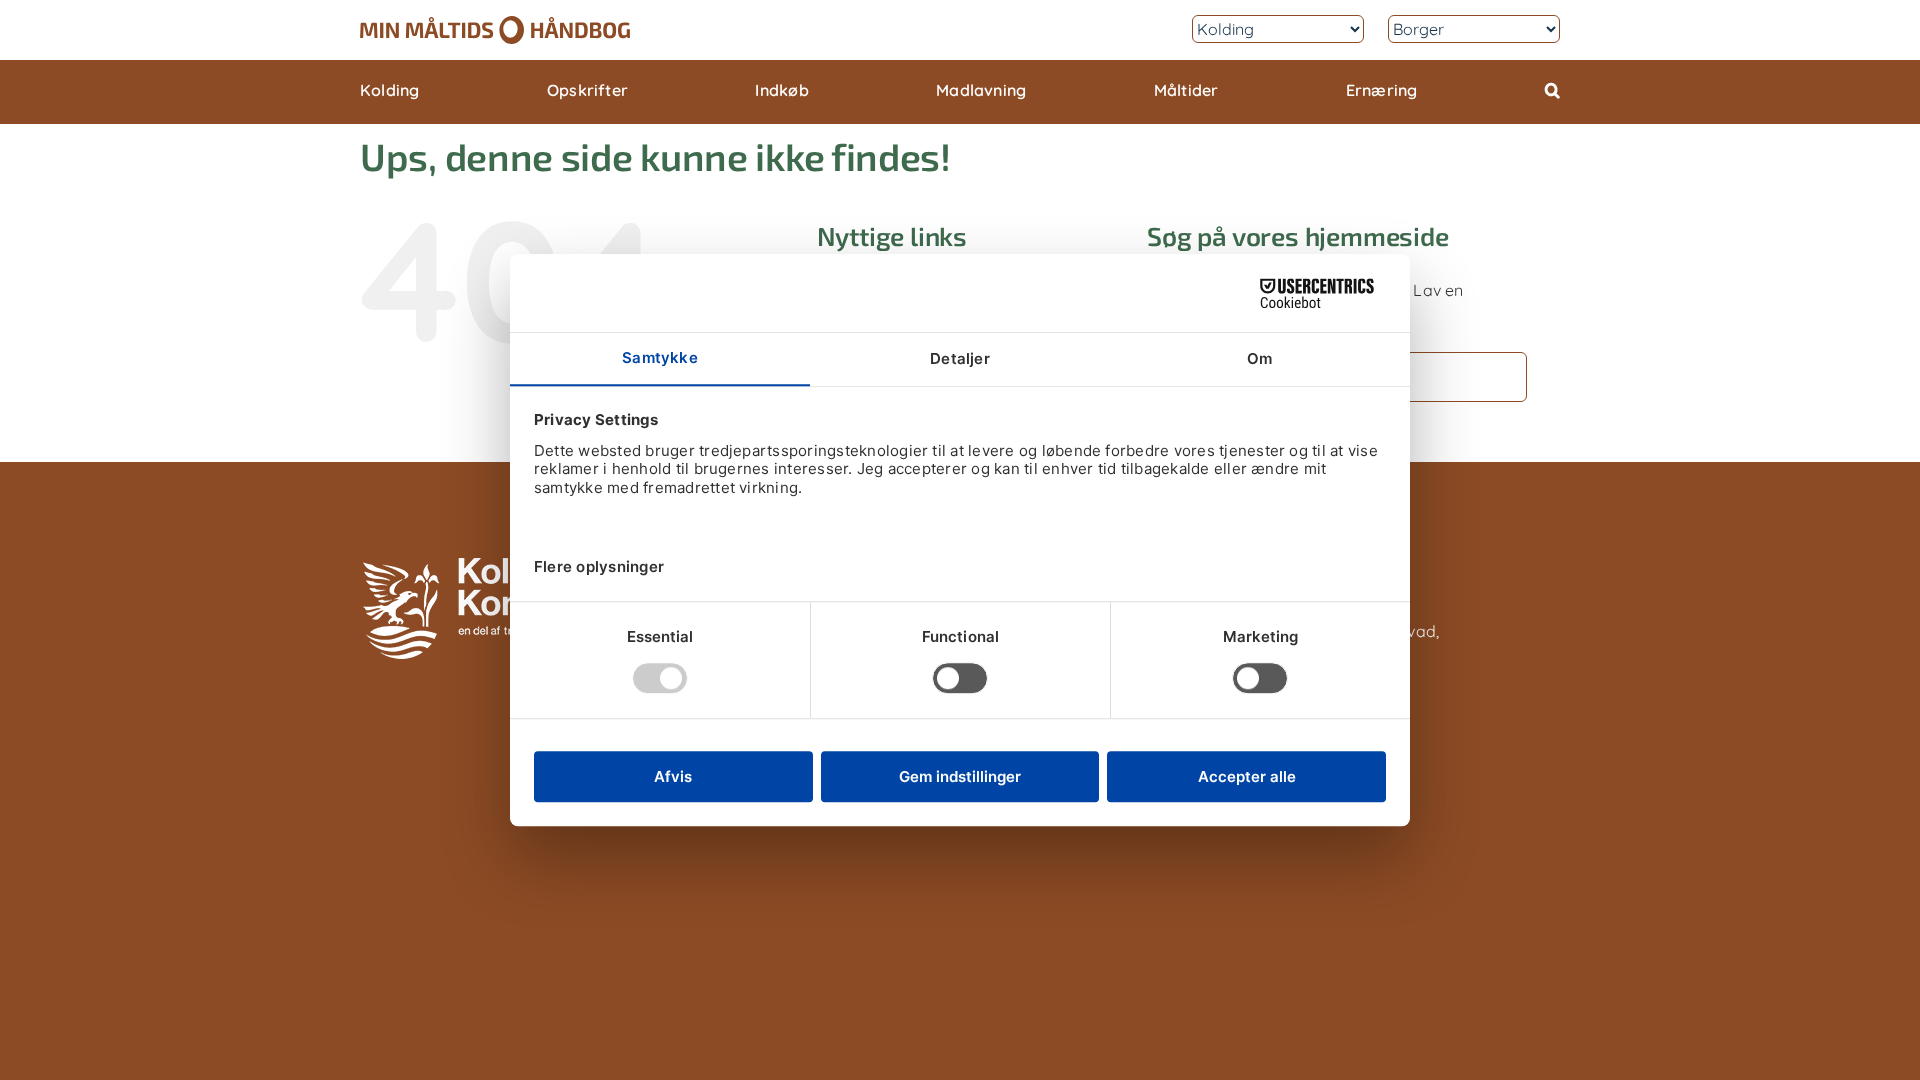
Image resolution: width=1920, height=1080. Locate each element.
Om (1154, 29)
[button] (1552, 92)
